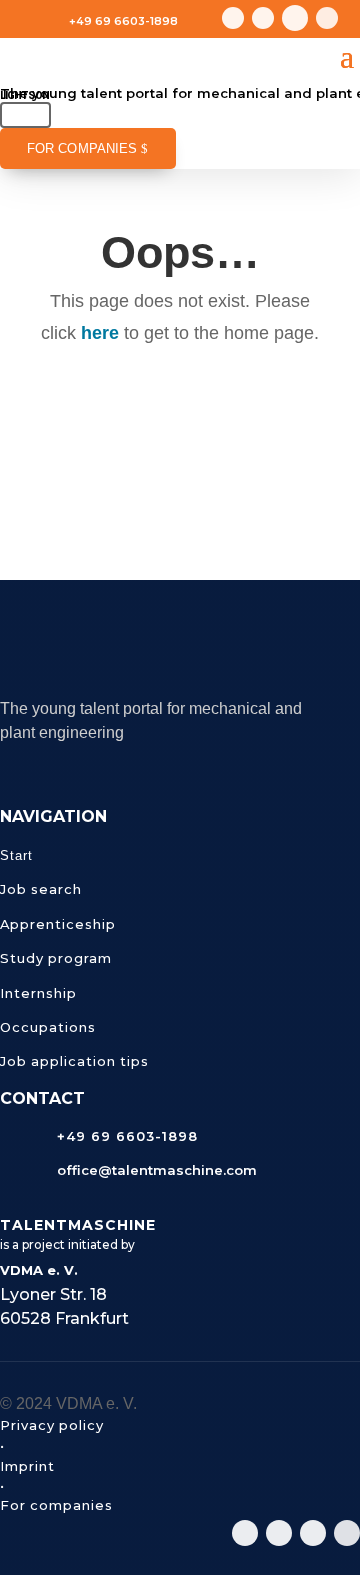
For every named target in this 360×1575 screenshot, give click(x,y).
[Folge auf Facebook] (327, 18)
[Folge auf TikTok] (295, 18)
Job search (41, 889)
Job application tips (74, 1061)
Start (16, 855)
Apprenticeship (58, 924)
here (100, 333)
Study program (56, 958)
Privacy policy (52, 1425)
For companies (82, 149)
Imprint (27, 1466)
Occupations (48, 1027)
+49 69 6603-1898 (123, 21)
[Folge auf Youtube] (263, 18)
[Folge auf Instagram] (233, 18)
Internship (38, 993)
